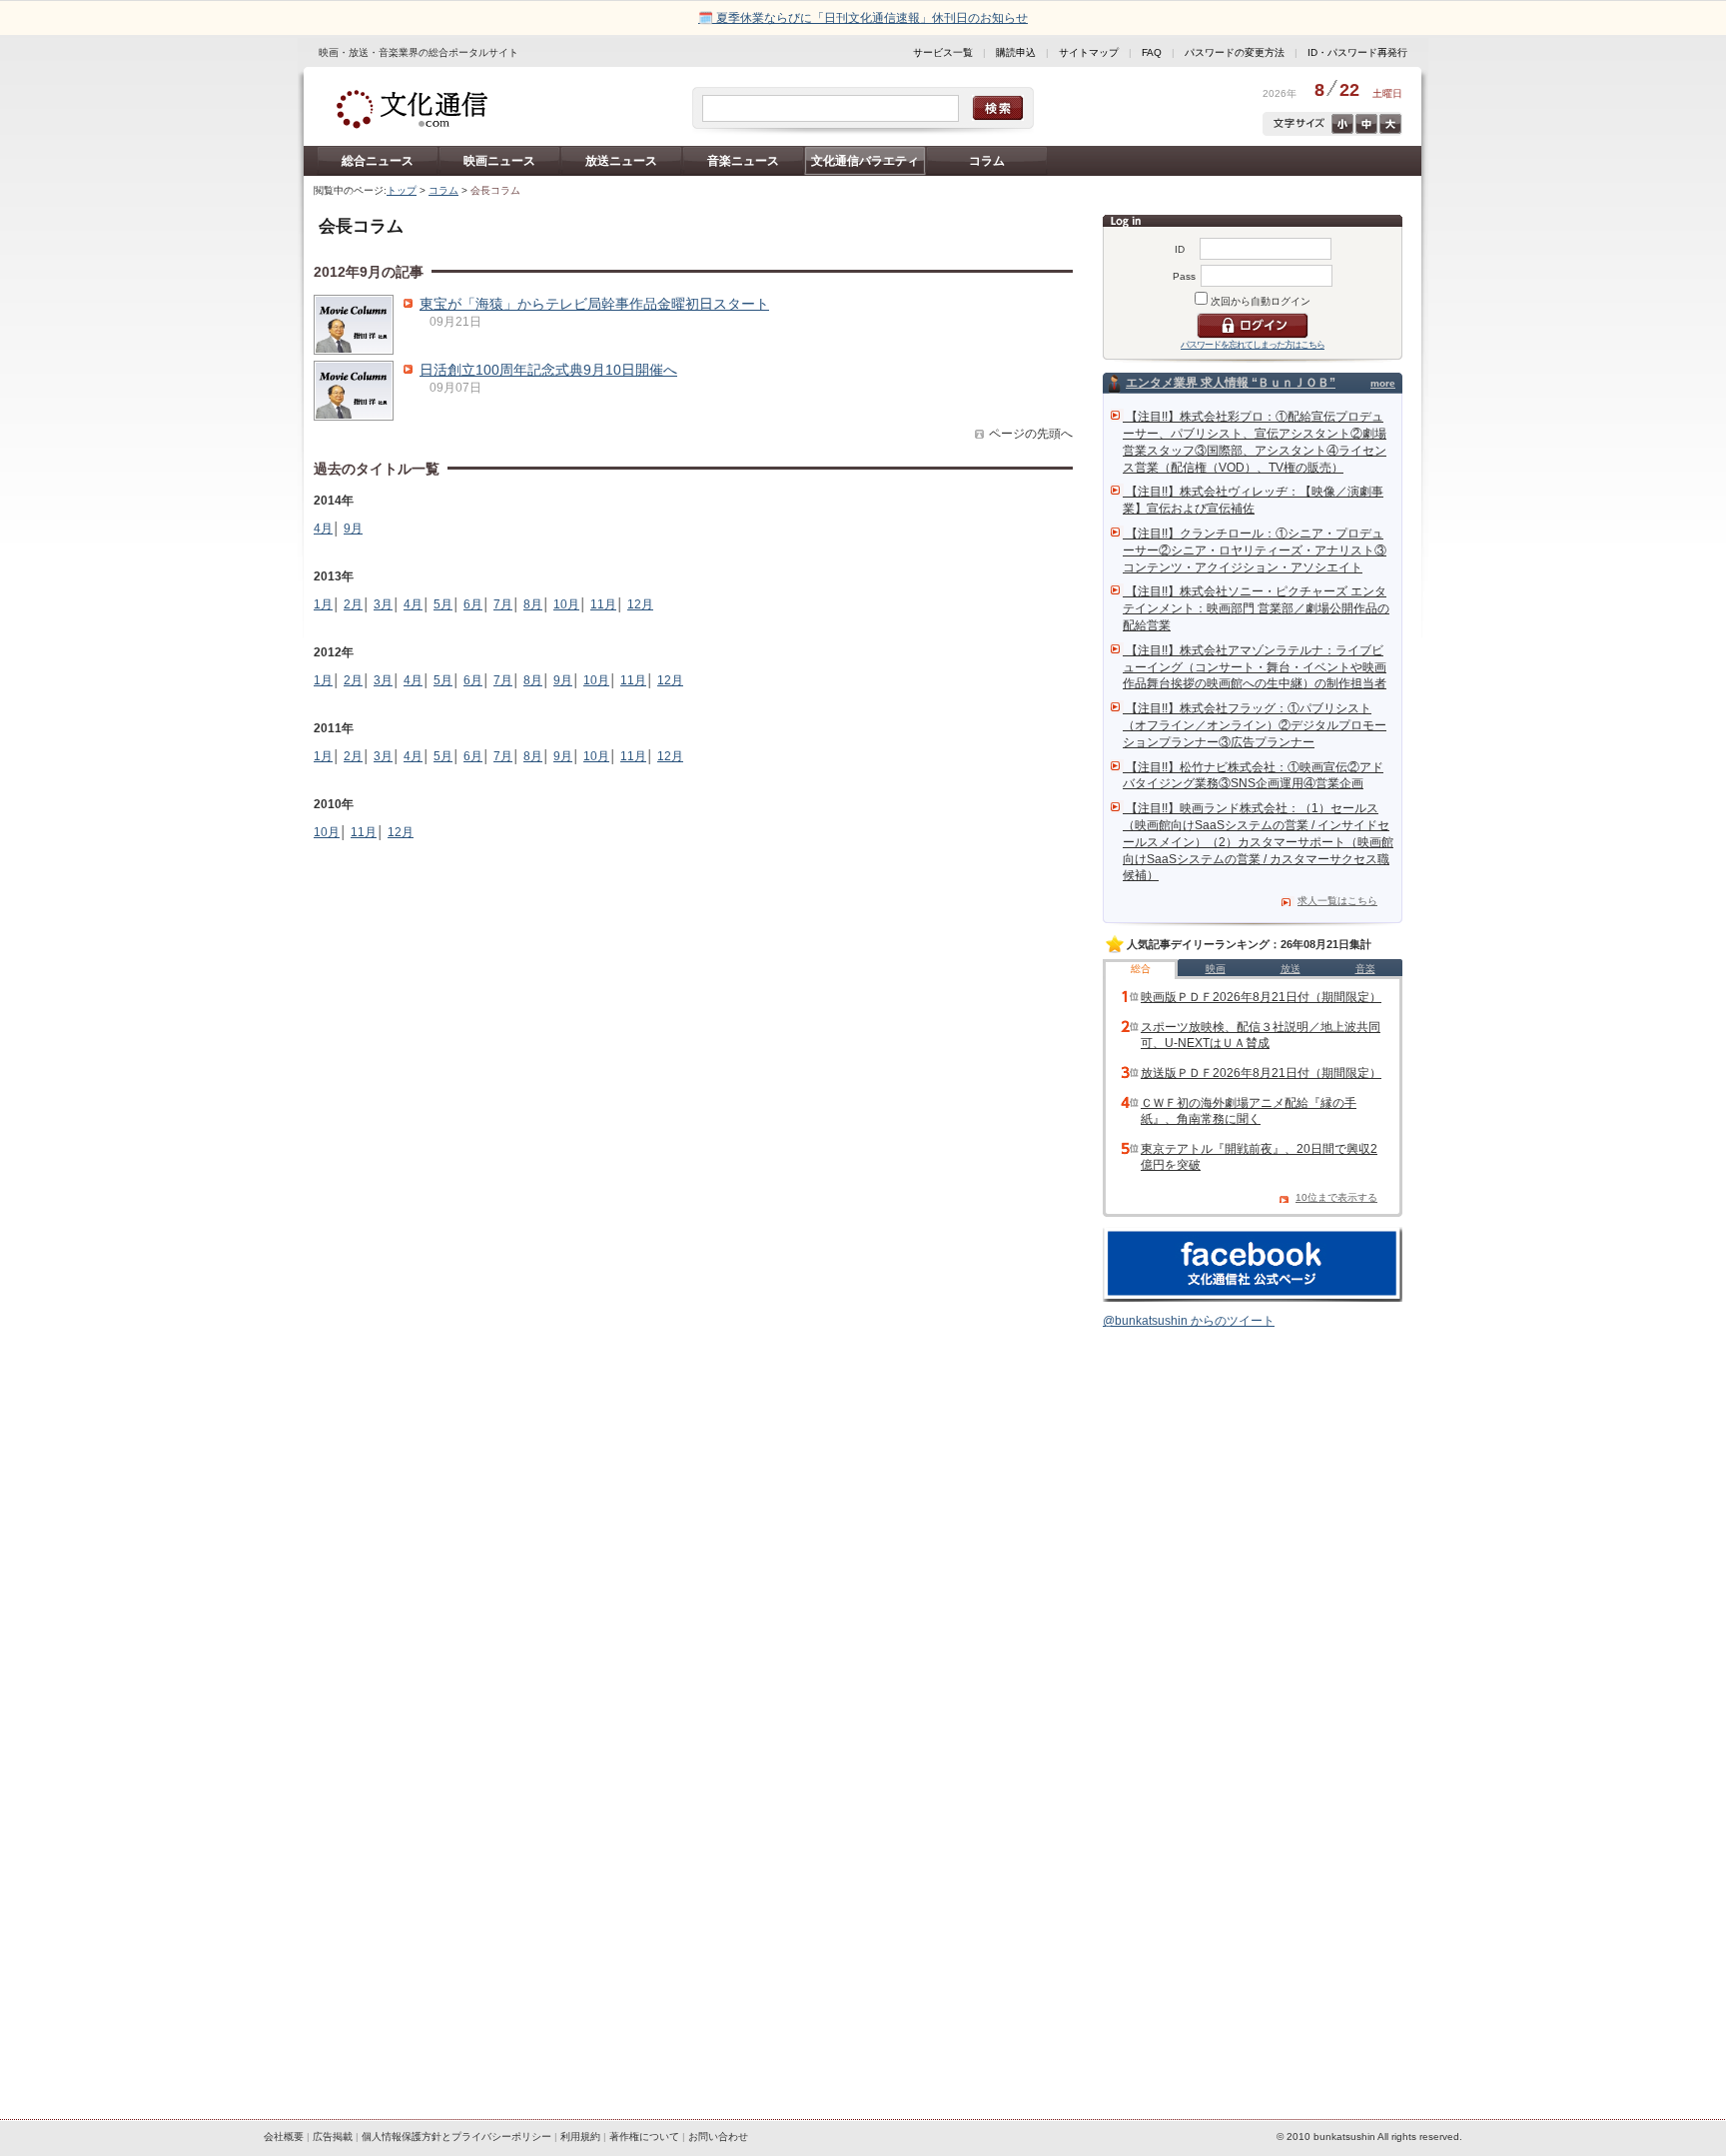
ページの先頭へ (1031, 434)
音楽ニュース (743, 161)
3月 (383, 604)
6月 (473, 604)
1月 (323, 604)
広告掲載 (333, 2137)
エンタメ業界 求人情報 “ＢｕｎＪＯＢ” (1231, 383)
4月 (323, 529)
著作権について (644, 2137)
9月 (353, 529)
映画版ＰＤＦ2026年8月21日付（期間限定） (1261, 997)
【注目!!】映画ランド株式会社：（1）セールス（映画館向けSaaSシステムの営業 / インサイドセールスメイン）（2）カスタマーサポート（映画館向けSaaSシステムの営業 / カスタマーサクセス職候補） (1258, 842)
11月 (603, 604)
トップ (402, 190)
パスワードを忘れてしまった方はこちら (1253, 345)
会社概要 (284, 2137)
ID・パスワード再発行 (1357, 52)
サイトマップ (1089, 52)
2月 (353, 604)
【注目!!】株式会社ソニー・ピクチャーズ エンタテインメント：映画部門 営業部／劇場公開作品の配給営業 (1256, 608)
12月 (640, 604)
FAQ (1152, 52)
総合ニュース (378, 161)
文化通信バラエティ (865, 161)
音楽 (1365, 969)
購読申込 (1016, 52)
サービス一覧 (943, 52)
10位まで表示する (1336, 1197)
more (1383, 383)
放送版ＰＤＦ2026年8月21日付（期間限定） (1261, 1073)
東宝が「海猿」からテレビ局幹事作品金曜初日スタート (594, 304)
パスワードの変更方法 (1235, 52)
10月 (566, 604)
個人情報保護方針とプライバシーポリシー (456, 2137)
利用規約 (580, 2137)
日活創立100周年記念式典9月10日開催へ (548, 370)
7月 (503, 604)
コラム (987, 161)
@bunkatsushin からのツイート (1189, 1321)
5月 (443, 604)
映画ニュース (499, 161)
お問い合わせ (718, 2137)
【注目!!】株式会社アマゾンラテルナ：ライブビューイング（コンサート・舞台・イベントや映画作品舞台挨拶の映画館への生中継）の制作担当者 (1255, 667)
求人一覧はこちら (1337, 901)
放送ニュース (621, 161)
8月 (533, 604)
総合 (1141, 969)
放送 (1291, 969)
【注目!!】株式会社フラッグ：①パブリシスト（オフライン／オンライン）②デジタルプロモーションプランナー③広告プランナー (1255, 725)
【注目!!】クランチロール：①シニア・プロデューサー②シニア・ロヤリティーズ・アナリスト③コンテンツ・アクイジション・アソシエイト (1255, 550)
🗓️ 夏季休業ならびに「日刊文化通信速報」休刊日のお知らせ (863, 18)
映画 (1216, 969)
